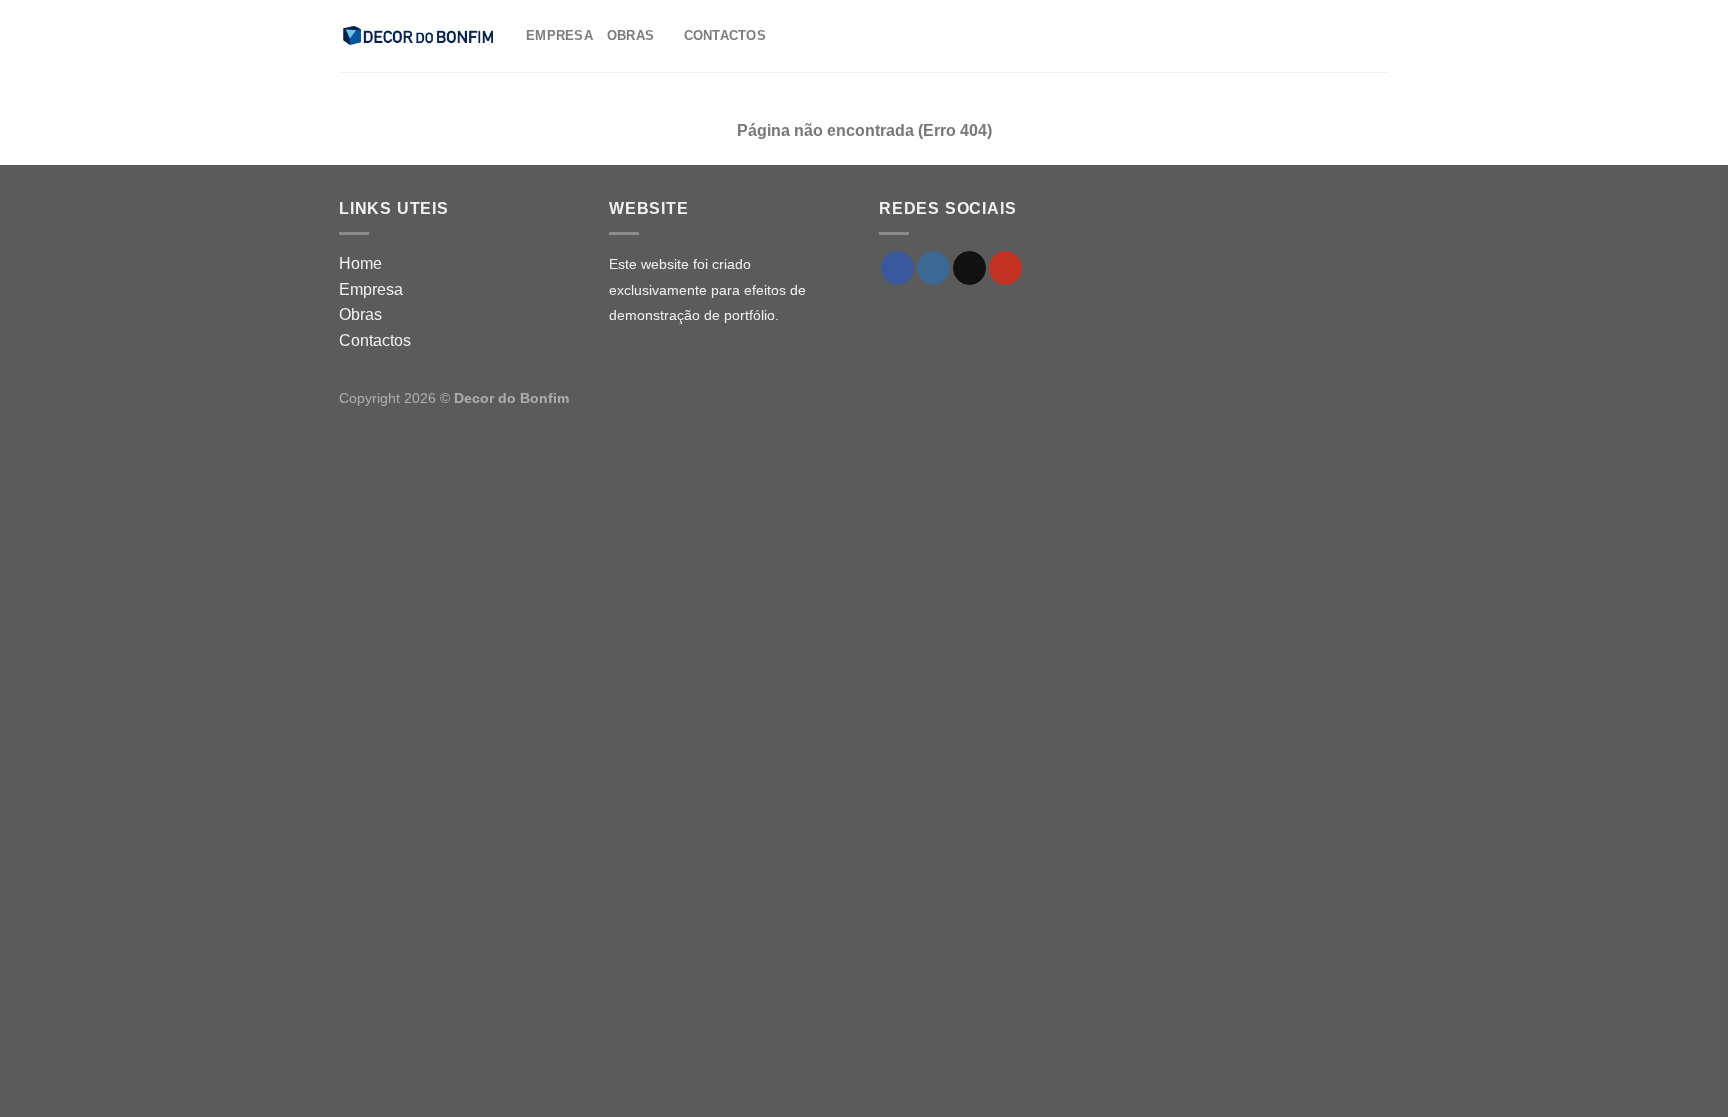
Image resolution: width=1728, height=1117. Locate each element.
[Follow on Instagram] (933, 268)
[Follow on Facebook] (897, 268)
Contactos (725, 35)
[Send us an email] (969, 268)
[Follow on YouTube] (1005, 268)
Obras (630, 35)
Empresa (559, 35)
